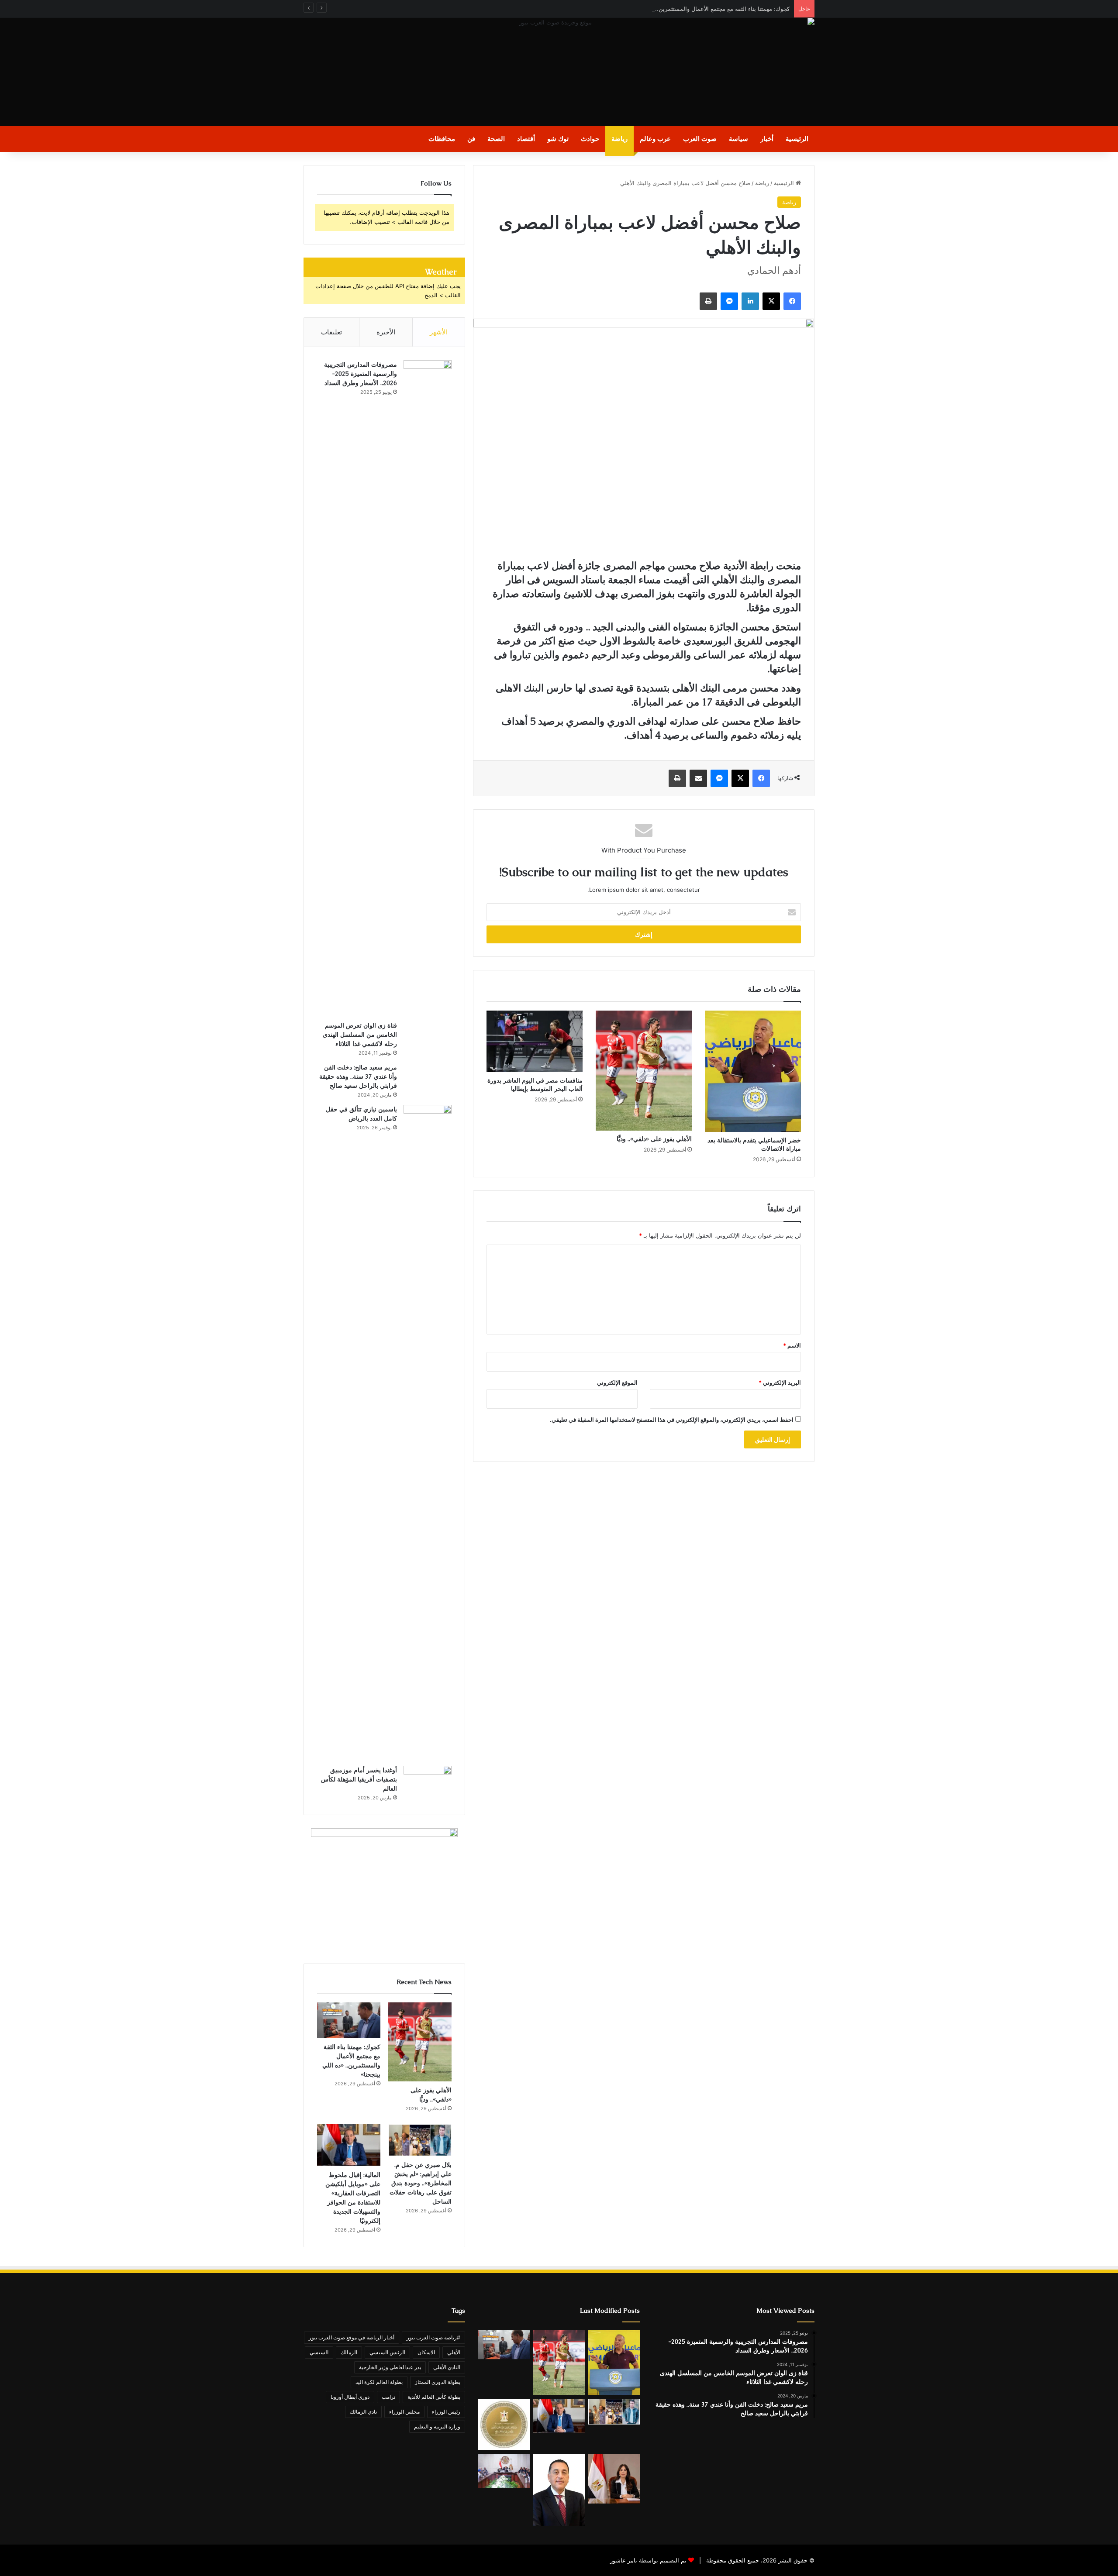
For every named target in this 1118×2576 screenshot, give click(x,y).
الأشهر (439, 332)
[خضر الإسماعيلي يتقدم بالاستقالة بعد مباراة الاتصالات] (753, 1071)
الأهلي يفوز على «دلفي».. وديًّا (654, 1139)
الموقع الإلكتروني (617, 1383)
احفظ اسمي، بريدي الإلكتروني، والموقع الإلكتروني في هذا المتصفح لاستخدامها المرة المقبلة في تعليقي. (672, 1420)
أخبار (767, 139)
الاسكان (426, 2352)
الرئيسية (797, 139)
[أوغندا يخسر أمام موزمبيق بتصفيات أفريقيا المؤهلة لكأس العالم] (428, 1782)
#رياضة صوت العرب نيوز (433, 2337)
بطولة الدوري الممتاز (438, 2382)
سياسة (738, 139)
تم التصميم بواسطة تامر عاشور (648, 2560)
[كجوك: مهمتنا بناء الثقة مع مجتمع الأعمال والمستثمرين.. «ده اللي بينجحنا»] (349, 2020)
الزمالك (349, 2352)
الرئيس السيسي (387, 2352)
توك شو (558, 139)
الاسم (792, 1345)
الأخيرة (386, 332)
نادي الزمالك (363, 2412)
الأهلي (454, 2352)
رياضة (619, 139)
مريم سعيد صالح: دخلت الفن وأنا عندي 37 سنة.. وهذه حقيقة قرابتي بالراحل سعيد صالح (358, 1076)
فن (471, 139)
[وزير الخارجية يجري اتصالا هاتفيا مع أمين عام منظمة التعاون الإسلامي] (504, 2425)
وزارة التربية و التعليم (437, 2426)
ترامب (388, 2397)
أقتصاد (526, 139)
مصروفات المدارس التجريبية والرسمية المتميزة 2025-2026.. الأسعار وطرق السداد (361, 374)
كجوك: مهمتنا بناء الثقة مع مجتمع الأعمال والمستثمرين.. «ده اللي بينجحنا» (701, 9)
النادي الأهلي (447, 2367)
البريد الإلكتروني (780, 1383)
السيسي (319, 2352)
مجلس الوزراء (404, 2412)
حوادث (590, 139)
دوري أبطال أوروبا (350, 2397)
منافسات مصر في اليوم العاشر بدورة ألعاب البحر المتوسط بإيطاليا (535, 1085)
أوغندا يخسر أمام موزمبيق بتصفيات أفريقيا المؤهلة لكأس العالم (359, 1779)
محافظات (442, 139)
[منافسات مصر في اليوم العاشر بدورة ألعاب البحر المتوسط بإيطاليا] (535, 1041)
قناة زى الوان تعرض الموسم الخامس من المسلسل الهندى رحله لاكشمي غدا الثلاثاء (360, 1035)
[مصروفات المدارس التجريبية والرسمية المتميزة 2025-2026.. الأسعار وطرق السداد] (428, 688)
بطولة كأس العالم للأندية (434, 2397)
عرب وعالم (655, 139)
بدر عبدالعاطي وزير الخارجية (390, 2367)
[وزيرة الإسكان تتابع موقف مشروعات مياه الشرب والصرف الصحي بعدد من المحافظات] (614, 2479)
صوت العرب (700, 139)
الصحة (496, 139)
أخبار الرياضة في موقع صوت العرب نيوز (352, 2337)
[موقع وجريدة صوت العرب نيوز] (559, 72)
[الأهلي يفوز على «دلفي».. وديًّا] (644, 1071)
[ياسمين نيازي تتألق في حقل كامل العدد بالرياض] (428, 1432)
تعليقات (331, 332)
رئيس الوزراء (446, 2412)
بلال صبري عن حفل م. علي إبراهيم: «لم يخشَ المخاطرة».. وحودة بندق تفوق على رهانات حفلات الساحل (421, 2183)
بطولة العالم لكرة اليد (379, 2382)
